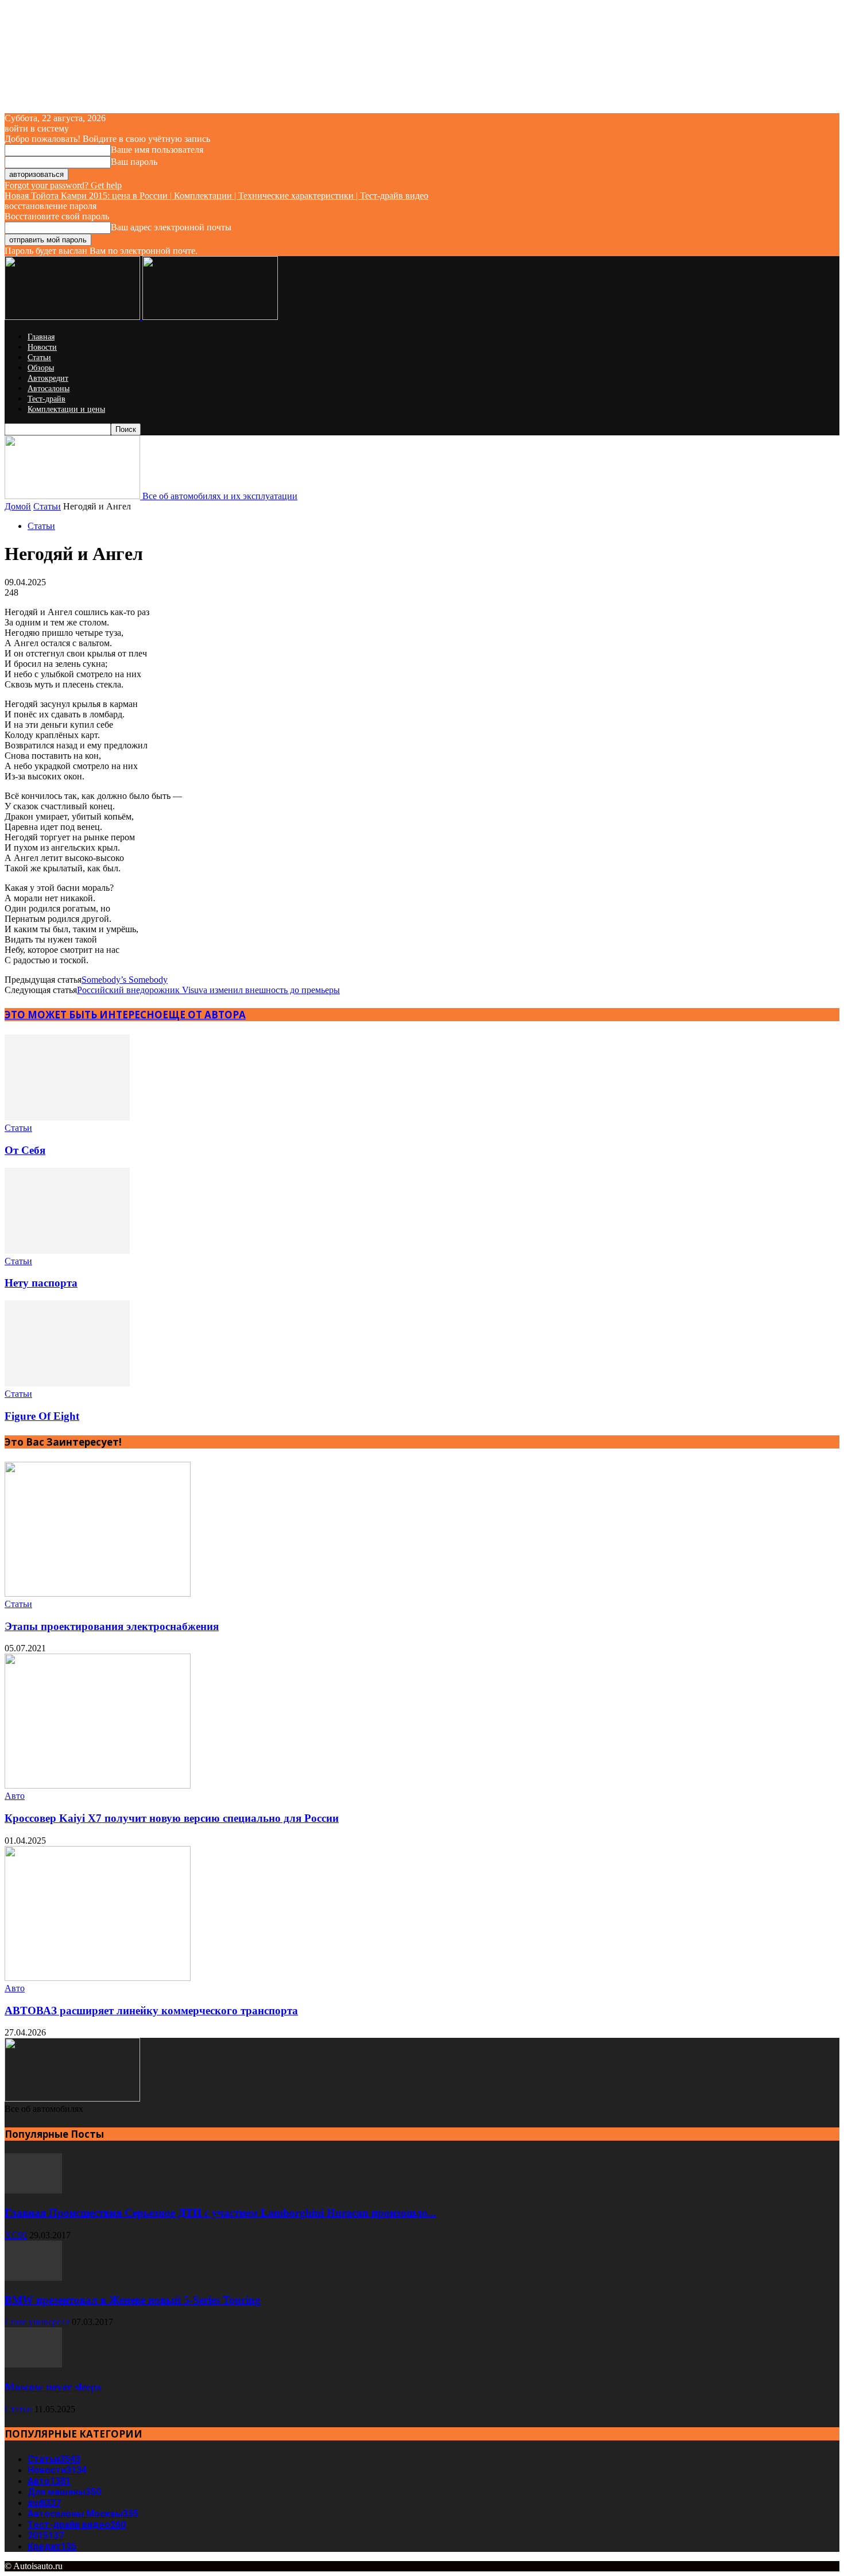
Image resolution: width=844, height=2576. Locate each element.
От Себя (25, 1150)
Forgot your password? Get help (63, 185)
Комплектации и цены (66, 409)
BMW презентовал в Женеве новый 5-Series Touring (133, 2300)
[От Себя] (67, 1117)
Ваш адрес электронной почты (171, 227)
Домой (18, 506)
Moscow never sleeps (53, 2387)
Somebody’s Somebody (125, 980)
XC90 (16, 2235)
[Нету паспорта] (67, 1251)
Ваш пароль (134, 162)
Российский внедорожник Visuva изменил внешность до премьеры (208, 990)
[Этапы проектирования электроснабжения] (98, 1594)
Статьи (39, 358)
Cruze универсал (37, 2322)
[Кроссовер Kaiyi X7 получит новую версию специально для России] (98, 1785)
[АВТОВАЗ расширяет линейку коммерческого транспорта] (98, 1978)
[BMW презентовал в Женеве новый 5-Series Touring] (33, 2278)
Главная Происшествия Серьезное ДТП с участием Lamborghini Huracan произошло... (220, 2213)
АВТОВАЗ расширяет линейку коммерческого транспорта (151, 2011)
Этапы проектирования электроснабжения (112, 1626)
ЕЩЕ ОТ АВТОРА (204, 1015)
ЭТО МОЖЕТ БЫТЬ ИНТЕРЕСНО (84, 1015)
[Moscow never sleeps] (33, 2364)
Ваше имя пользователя (157, 150)
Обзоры (41, 368)
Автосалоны (49, 389)
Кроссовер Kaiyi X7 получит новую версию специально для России (172, 1818)
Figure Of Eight (42, 1416)
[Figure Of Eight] (67, 1383)
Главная (41, 337)
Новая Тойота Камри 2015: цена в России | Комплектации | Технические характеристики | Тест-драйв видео (216, 196)
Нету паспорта (41, 1283)
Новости (42, 347)
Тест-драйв (47, 399)
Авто (15, 1796)
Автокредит (48, 378)
